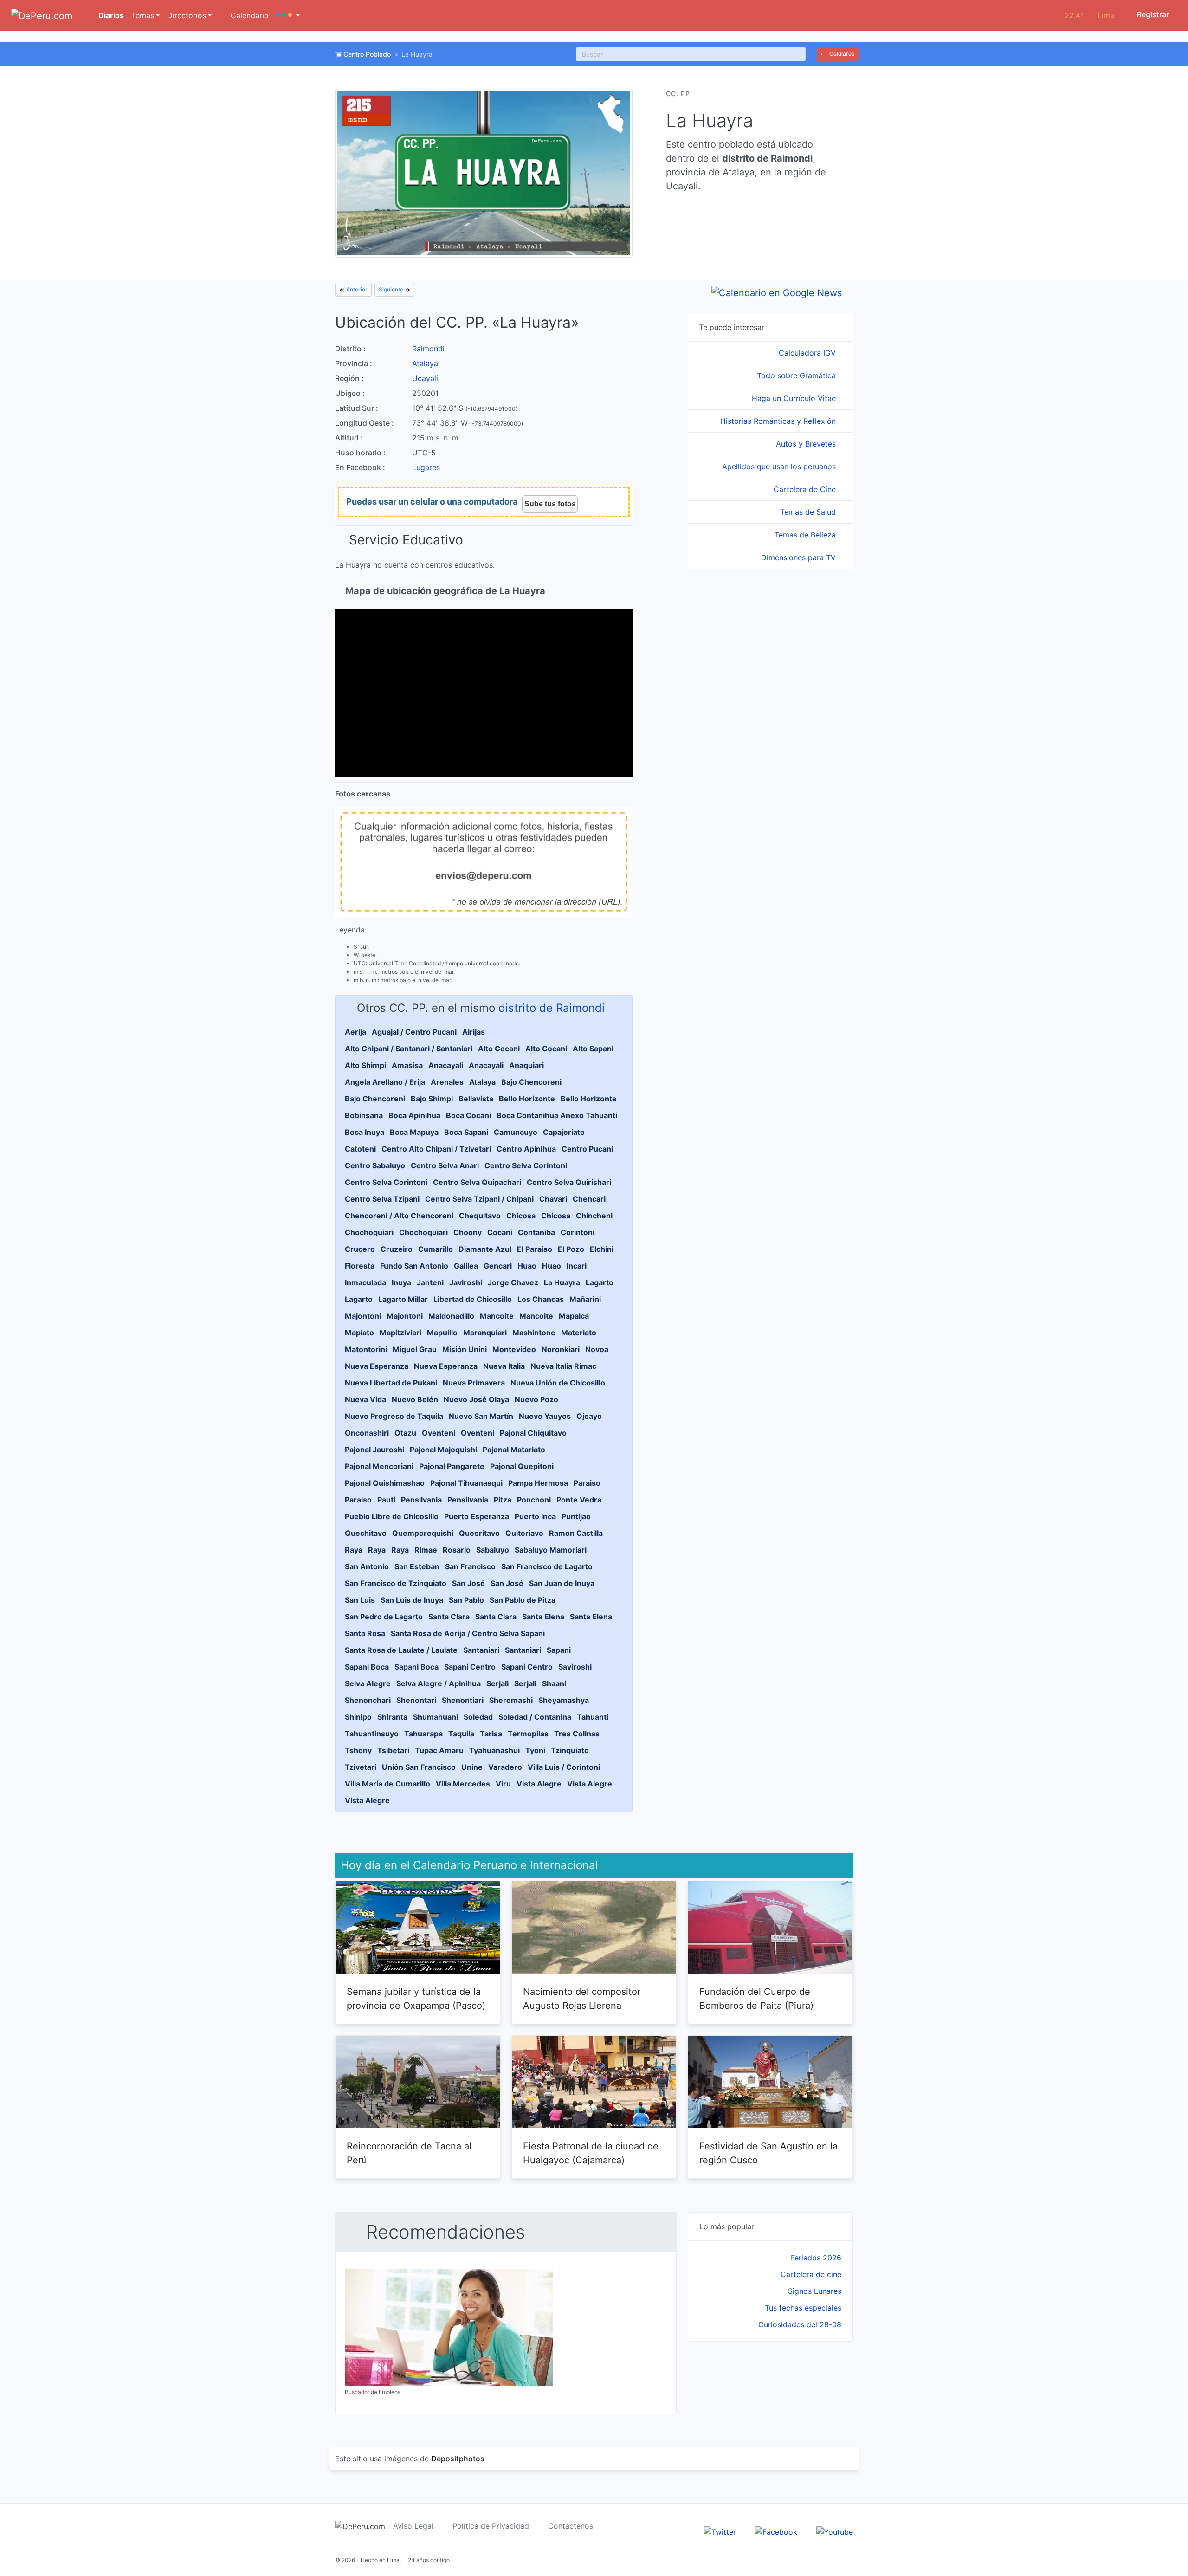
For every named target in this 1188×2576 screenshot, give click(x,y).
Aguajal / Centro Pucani (414, 1032)
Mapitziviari (400, 1333)
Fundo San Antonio (414, 1266)
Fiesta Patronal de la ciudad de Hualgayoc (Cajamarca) (591, 2153)
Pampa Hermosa (538, 1483)
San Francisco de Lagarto (547, 1566)
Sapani (559, 1650)
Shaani (554, 1683)
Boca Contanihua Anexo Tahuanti (557, 1115)
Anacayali (446, 1065)
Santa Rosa (365, 1633)
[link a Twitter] (720, 2531)
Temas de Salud (809, 512)
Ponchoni (534, 1500)
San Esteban (417, 1566)
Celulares (841, 54)
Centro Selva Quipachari (477, 1182)
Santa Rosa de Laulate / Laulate (401, 1650)
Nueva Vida (365, 1399)
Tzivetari (361, 1767)
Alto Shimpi (365, 1065)
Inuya (401, 1282)
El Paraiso (535, 1249)
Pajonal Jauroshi (374, 1450)
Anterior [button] (356, 289)
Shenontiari (463, 1700)
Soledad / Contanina (535, 1717)
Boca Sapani (466, 1132)
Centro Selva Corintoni (526, 1165)
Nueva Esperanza (377, 1366)
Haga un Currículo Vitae (795, 398)
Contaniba (536, 1232)
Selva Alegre (368, 1683)
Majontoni (363, 1316)
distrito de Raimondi (552, 1008)
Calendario (249, 15)
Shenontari (416, 1700)
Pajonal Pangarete (452, 1466)
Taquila (461, 1734)
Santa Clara (449, 1617)
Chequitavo (480, 1216)
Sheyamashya (564, 1700)
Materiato (579, 1333)
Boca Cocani (468, 1115)
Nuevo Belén (415, 1399)
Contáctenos (571, 2526)
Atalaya (425, 363)
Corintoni (578, 1232)
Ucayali (425, 378)
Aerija (355, 1032)
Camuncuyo (516, 1132)
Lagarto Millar (403, 1299)
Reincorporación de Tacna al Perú (409, 2153)
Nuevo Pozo (536, 1399)
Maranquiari (485, 1333)
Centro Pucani (587, 1149)
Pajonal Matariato (514, 1450)
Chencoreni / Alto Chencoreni (399, 1216)
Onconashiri (367, 1433)
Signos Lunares (815, 2291)
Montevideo (514, 1349)
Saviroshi (575, 1667)
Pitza (503, 1500)
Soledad (478, 1717)
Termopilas (528, 1734)
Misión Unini (465, 1349)
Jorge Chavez (513, 1282)
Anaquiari (526, 1065)
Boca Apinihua (414, 1115)
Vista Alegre (539, 1784)
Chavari (553, 1199)
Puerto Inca (535, 1516)
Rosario (457, 1550)
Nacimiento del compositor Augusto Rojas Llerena (582, 1999)
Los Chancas (541, 1299)
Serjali (497, 1683)
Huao (527, 1266)
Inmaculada (365, 1282)
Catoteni (360, 1149)
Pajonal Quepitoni (522, 1466)
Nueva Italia (504, 1366)
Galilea (466, 1266)
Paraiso (587, 1483)
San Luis (360, 1600)
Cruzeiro (397, 1249)
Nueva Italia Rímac (563, 1366)
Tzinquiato (570, 1750)
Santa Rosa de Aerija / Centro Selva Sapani (468, 1633)
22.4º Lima (1089, 15)
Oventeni (439, 1433)
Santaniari (481, 1650)
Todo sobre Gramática (797, 375)
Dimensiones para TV (800, 557)
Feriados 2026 (816, 2258)
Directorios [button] (187, 15)
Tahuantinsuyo (372, 1734)
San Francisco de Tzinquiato (396, 1583)
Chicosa (521, 1216)
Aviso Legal (413, 2526)
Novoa (597, 1349)
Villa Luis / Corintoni (564, 1767)
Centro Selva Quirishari (569, 1182)
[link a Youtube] (835, 2531)
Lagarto (600, 1282)
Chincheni (594, 1216)
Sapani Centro (470, 1667)
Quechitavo (366, 1533)
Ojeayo (589, 1416)
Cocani (500, 1232)
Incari (577, 1266)
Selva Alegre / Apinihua (439, 1683)
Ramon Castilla (576, 1533)
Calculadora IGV (808, 353)
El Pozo (571, 1249)
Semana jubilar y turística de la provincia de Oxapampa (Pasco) (416, 1999)
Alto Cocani (499, 1049)
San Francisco (470, 1566)
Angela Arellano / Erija (385, 1082)
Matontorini (366, 1349)
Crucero (360, 1249)
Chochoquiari (369, 1232)
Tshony (358, 1750)
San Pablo (466, 1600)
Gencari (498, 1266)
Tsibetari (393, 1750)
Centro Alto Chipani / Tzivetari (436, 1149)
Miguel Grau (415, 1349)
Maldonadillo (451, 1316)
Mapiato (359, 1333)
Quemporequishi (423, 1533)
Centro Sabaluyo (375, 1165)
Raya (354, 1550)
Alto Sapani (593, 1049)
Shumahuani (436, 1717)
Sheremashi (511, 1700)
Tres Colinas (577, 1734)
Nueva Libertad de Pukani (391, 1383)
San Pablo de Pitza (523, 1600)
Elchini (602, 1249)
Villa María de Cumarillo (387, 1784)
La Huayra (562, 1282)
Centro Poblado (367, 54)
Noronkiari (561, 1349)
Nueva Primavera (474, 1383)
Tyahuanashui (494, 1750)
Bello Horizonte (527, 1099)
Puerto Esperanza (477, 1516)
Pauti (386, 1500)
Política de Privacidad (491, 2526)
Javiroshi (466, 1282)
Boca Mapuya (414, 1132)
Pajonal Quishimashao (385, 1483)
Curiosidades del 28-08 (800, 2324)
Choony (468, 1232)
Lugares (426, 467)
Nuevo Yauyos (545, 1416)
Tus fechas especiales (803, 2308)
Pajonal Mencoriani (379, 1466)
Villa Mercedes (463, 1784)
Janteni (430, 1282)
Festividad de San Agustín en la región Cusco (768, 2153)
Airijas (474, 1032)
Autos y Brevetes (807, 444)
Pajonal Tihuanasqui (466, 1483)
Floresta (360, 1266)
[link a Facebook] (776, 2531)
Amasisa (407, 1065)
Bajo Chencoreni (531, 1082)
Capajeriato (564, 1132)
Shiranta (392, 1717)
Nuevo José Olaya (476, 1399)
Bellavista (476, 1099)
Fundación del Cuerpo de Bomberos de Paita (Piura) (756, 1999)
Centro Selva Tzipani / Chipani (479, 1199)
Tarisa (491, 1734)
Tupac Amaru (439, 1750)
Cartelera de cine (811, 2274)
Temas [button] (143, 15)
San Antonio (367, 1566)
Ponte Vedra (579, 1500)
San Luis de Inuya (412, 1600)
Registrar (1152, 14)
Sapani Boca (367, 1667)
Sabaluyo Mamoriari (551, 1550)
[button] (288, 15)
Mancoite (497, 1316)
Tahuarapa (423, 1734)
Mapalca (574, 1316)
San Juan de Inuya (562, 1583)
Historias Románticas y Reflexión (779, 421)
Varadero (505, 1767)
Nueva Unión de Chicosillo (558, 1383)
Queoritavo (479, 1533)
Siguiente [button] (392, 289)
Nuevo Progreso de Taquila (394, 1416)
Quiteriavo (524, 1533)
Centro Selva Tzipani (382, 1199)
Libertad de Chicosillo (473, 1299)
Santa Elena (543, 1617)
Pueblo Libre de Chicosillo (392, 1516)
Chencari (589, 1199)
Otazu (405, 1433)
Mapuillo (442, 1333)
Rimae (426, 1550)
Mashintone (534, 1333)
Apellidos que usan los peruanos (780, 466)
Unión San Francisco (419, 1767)
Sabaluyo (493, 1550)
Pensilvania (421, 1500)
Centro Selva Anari (445, 1165)
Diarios (110, 15)
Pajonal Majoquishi (443, 1450)
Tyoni (535, 1750)
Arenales (447, 1082)
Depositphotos (458, 2459)
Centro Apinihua (526, 1149)
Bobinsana (364, 1115)
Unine (472, 1767)
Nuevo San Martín (481, 1416)
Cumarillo (436, 1249)
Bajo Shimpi (432, 1099)
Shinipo (358, 1717)
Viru (503, 1784)
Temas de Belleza (806, 535)
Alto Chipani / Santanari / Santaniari (409, 1049)
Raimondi (428, 349)
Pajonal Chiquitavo (533, 1433)
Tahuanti (593, 1717)
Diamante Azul (485, 1249)
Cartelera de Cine (806, 489)
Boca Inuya (365, 1132)
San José (468, 1583)
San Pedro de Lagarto (384, 1617)
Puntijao (576, 1516)
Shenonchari (368, 1700)
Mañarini (585, 1299)
